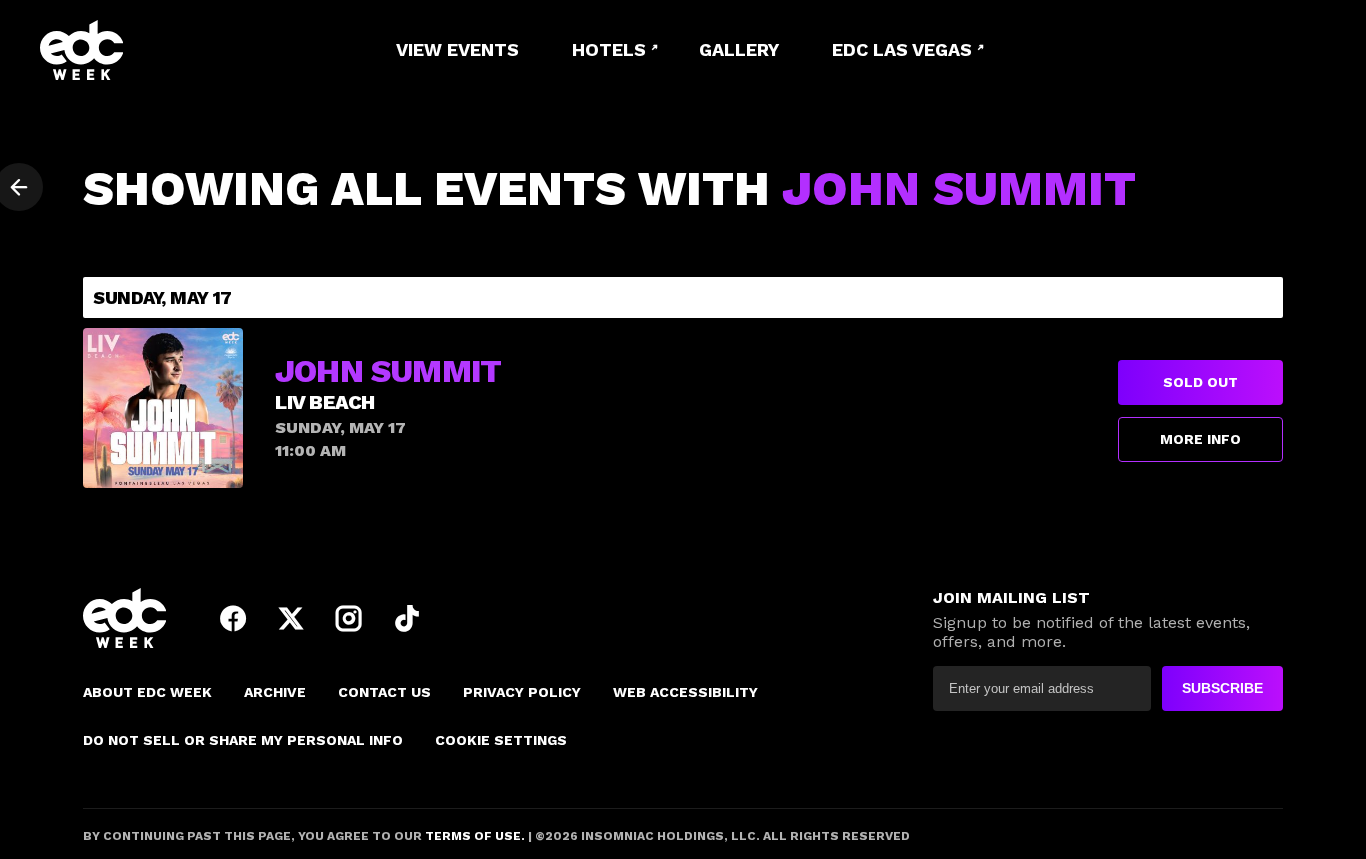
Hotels (609, 49)
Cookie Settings (501, 740)
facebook (233, 618)
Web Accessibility (685, 692)
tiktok (407, 618)
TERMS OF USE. (473, 836)
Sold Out (1200, 382)
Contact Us (384, 692)
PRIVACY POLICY (522, 692)
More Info (1200, 439)
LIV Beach (325, 402)
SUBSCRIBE (1222, 688)
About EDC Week (147, 692)
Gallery (739, 49)
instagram (349, 618)
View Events (457, 49)
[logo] (150, 50)
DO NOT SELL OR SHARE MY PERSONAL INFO (243, 740)
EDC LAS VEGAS (902, 49)
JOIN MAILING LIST (1011, 597)
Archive (275, 692)
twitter (291, 618)
